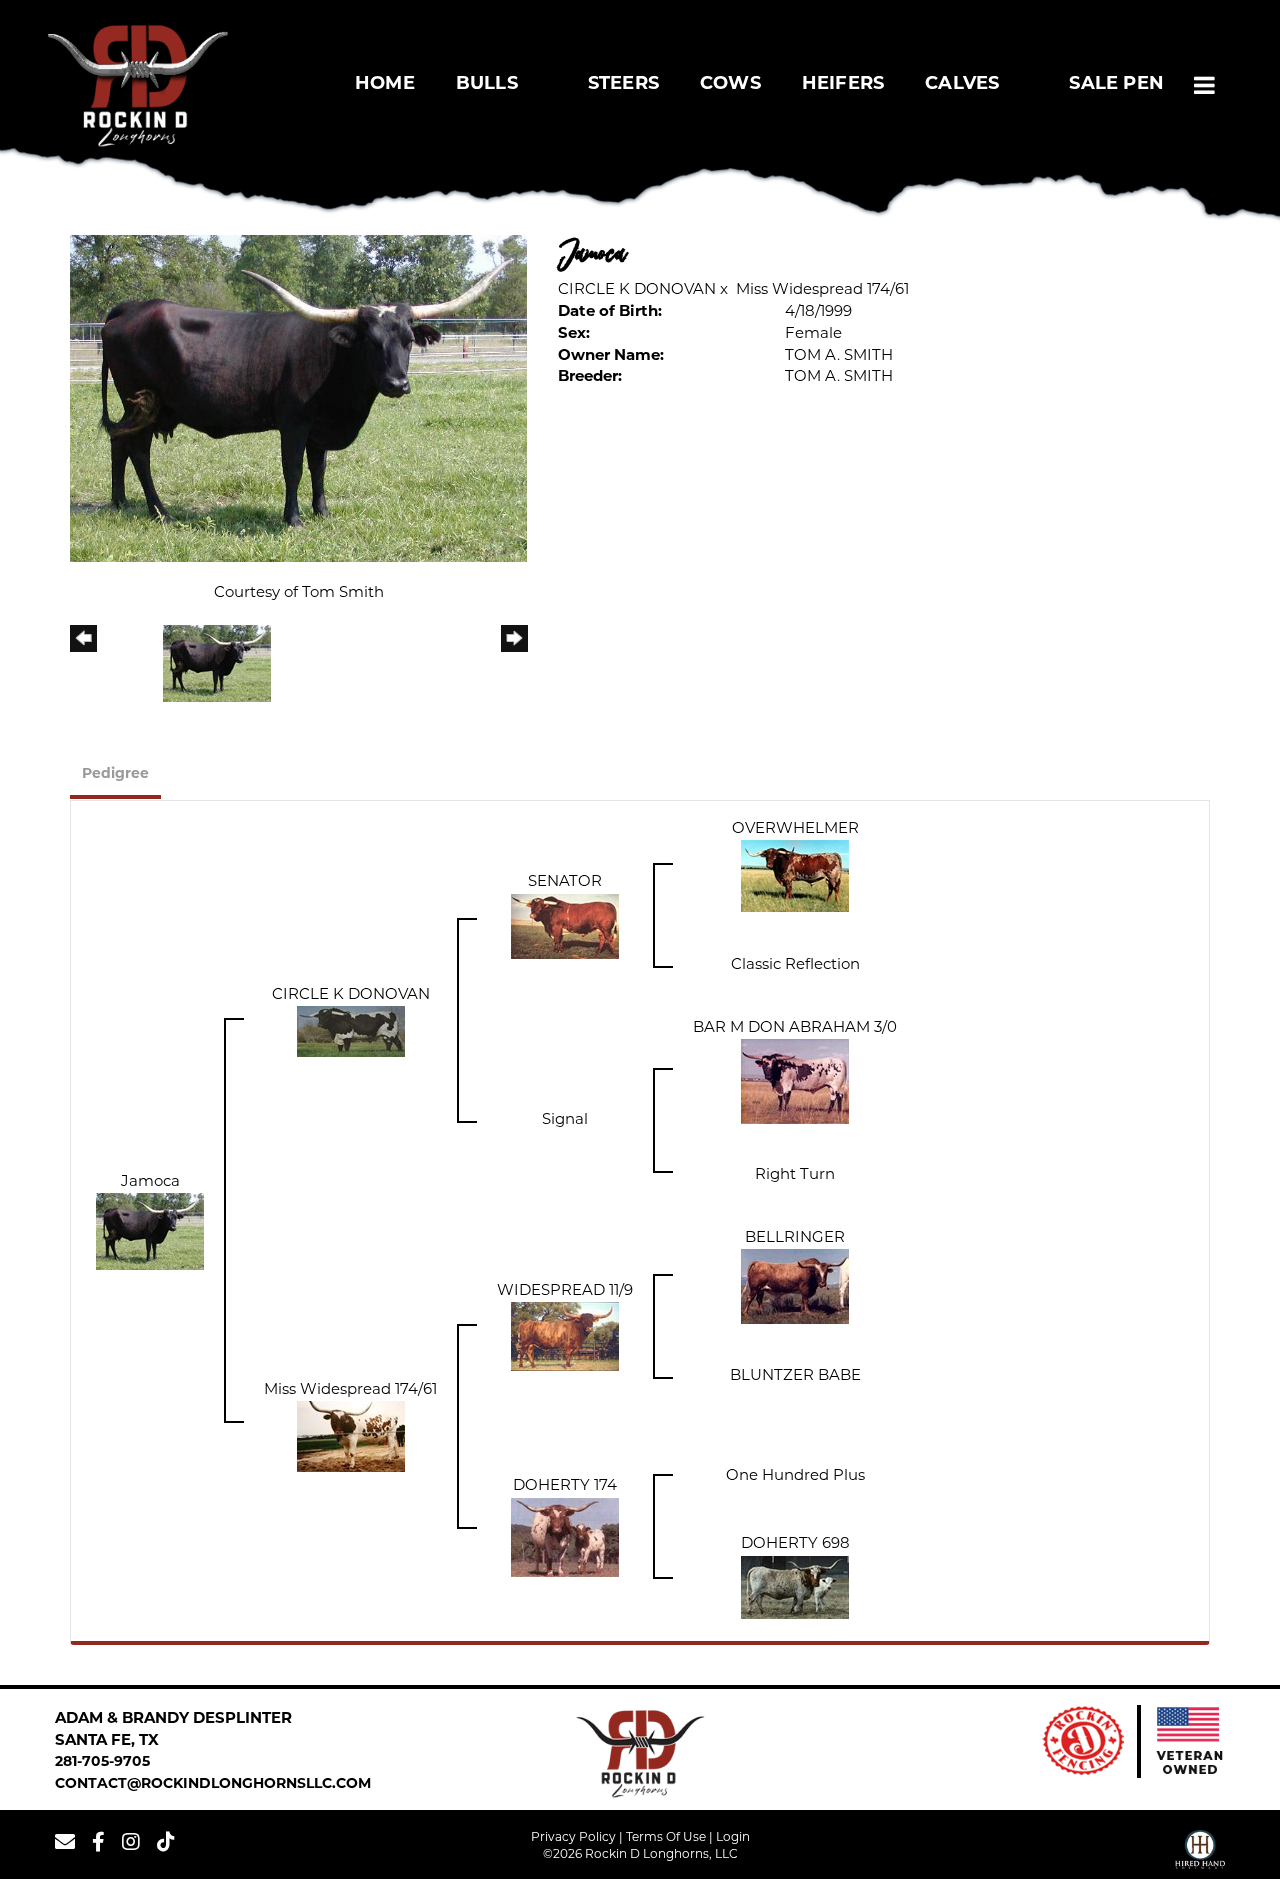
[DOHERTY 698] (795, 1587)
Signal (565, 1120)
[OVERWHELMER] (795, 876)
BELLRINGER (795, 1238)
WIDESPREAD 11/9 (565, 1291)
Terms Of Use (666, 1838)
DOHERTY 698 (795, 1544)
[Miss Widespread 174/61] (351, 1437)
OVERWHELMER (795, 829)
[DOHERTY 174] (565, 1537)
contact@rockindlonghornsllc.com (213, 1784)
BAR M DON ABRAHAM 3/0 (795, 1028)
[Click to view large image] (298, 398)
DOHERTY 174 (565, 1486)
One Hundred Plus (795, 1476)
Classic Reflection (795, 965)
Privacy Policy (573, 1838)
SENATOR (565, 882)
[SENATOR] (565, 926)
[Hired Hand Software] (1200, 1852)
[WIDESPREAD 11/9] (565, 1337)
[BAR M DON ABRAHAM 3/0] (795, 1081)
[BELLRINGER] (795, 1287)
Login (733, 1838)
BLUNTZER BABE (795, 1376)
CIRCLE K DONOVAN (637, 290)
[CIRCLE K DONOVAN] (351, 1031)
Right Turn (795, 1175)
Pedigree (115, 774)
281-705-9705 (102, 1762)
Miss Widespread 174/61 (822, 290)
